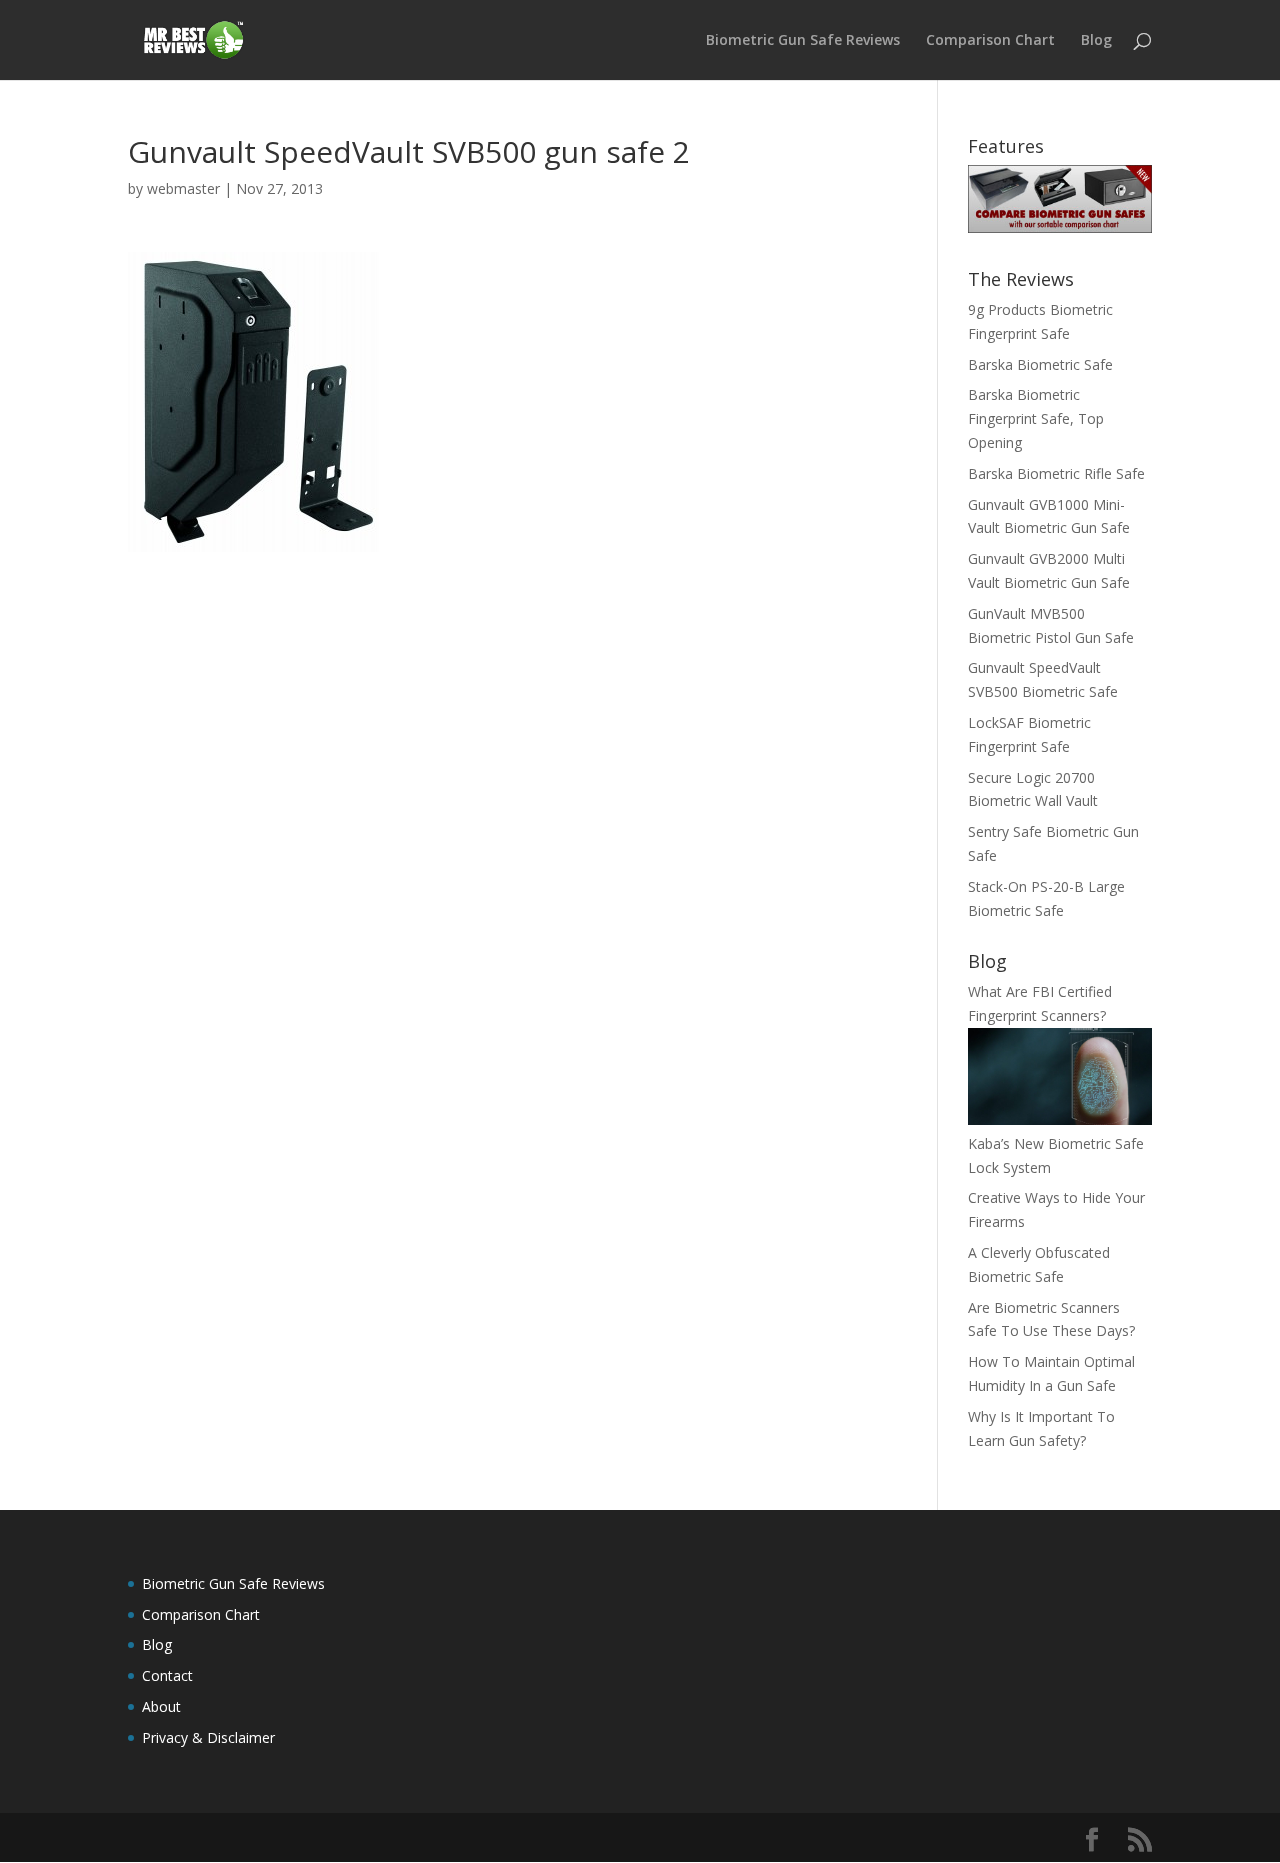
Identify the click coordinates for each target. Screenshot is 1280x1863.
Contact (167, 1675)
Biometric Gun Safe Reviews (803, 41)
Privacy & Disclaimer (208, 1737)
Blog (1096, 41)
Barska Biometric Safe (1040, 364)
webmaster (183, 188)
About (161, 1706)
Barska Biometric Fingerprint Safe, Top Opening (1036, 418)
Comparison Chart (990, 41)
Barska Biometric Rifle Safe (1056, 473)
